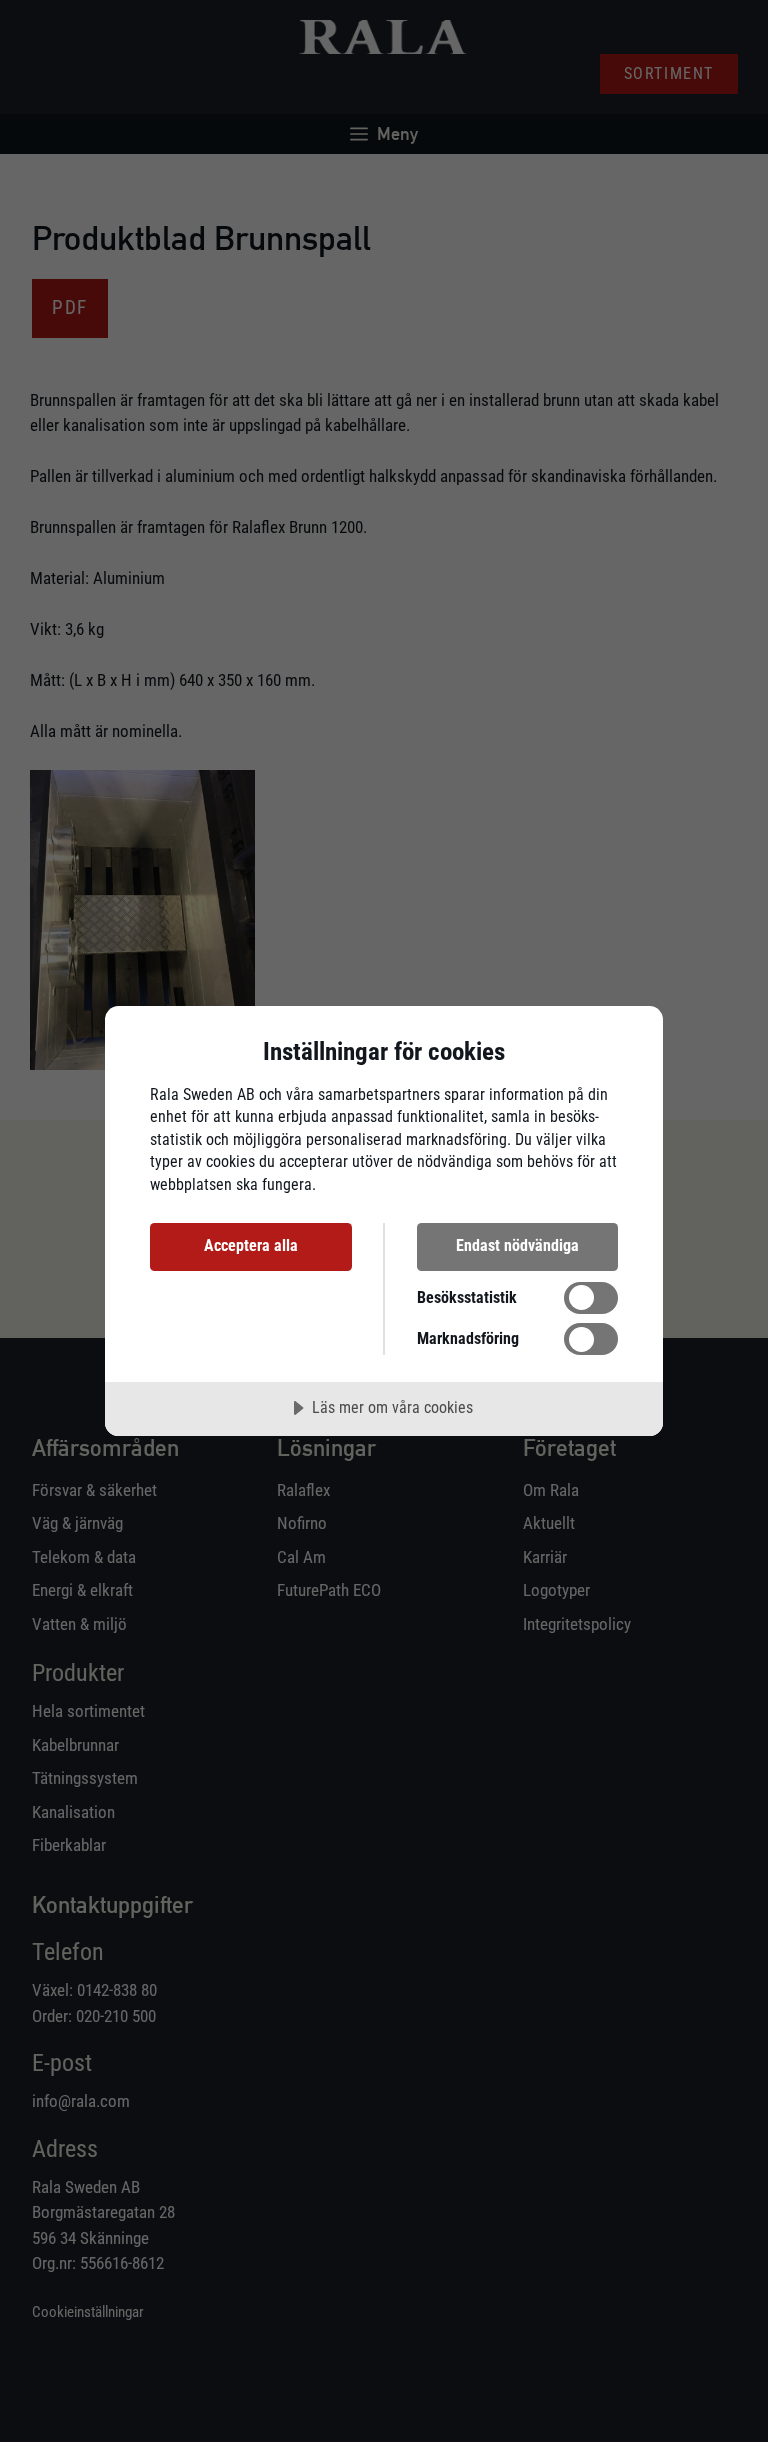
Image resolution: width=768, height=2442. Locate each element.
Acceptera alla (251, 1245)
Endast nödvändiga (517, 1245)
